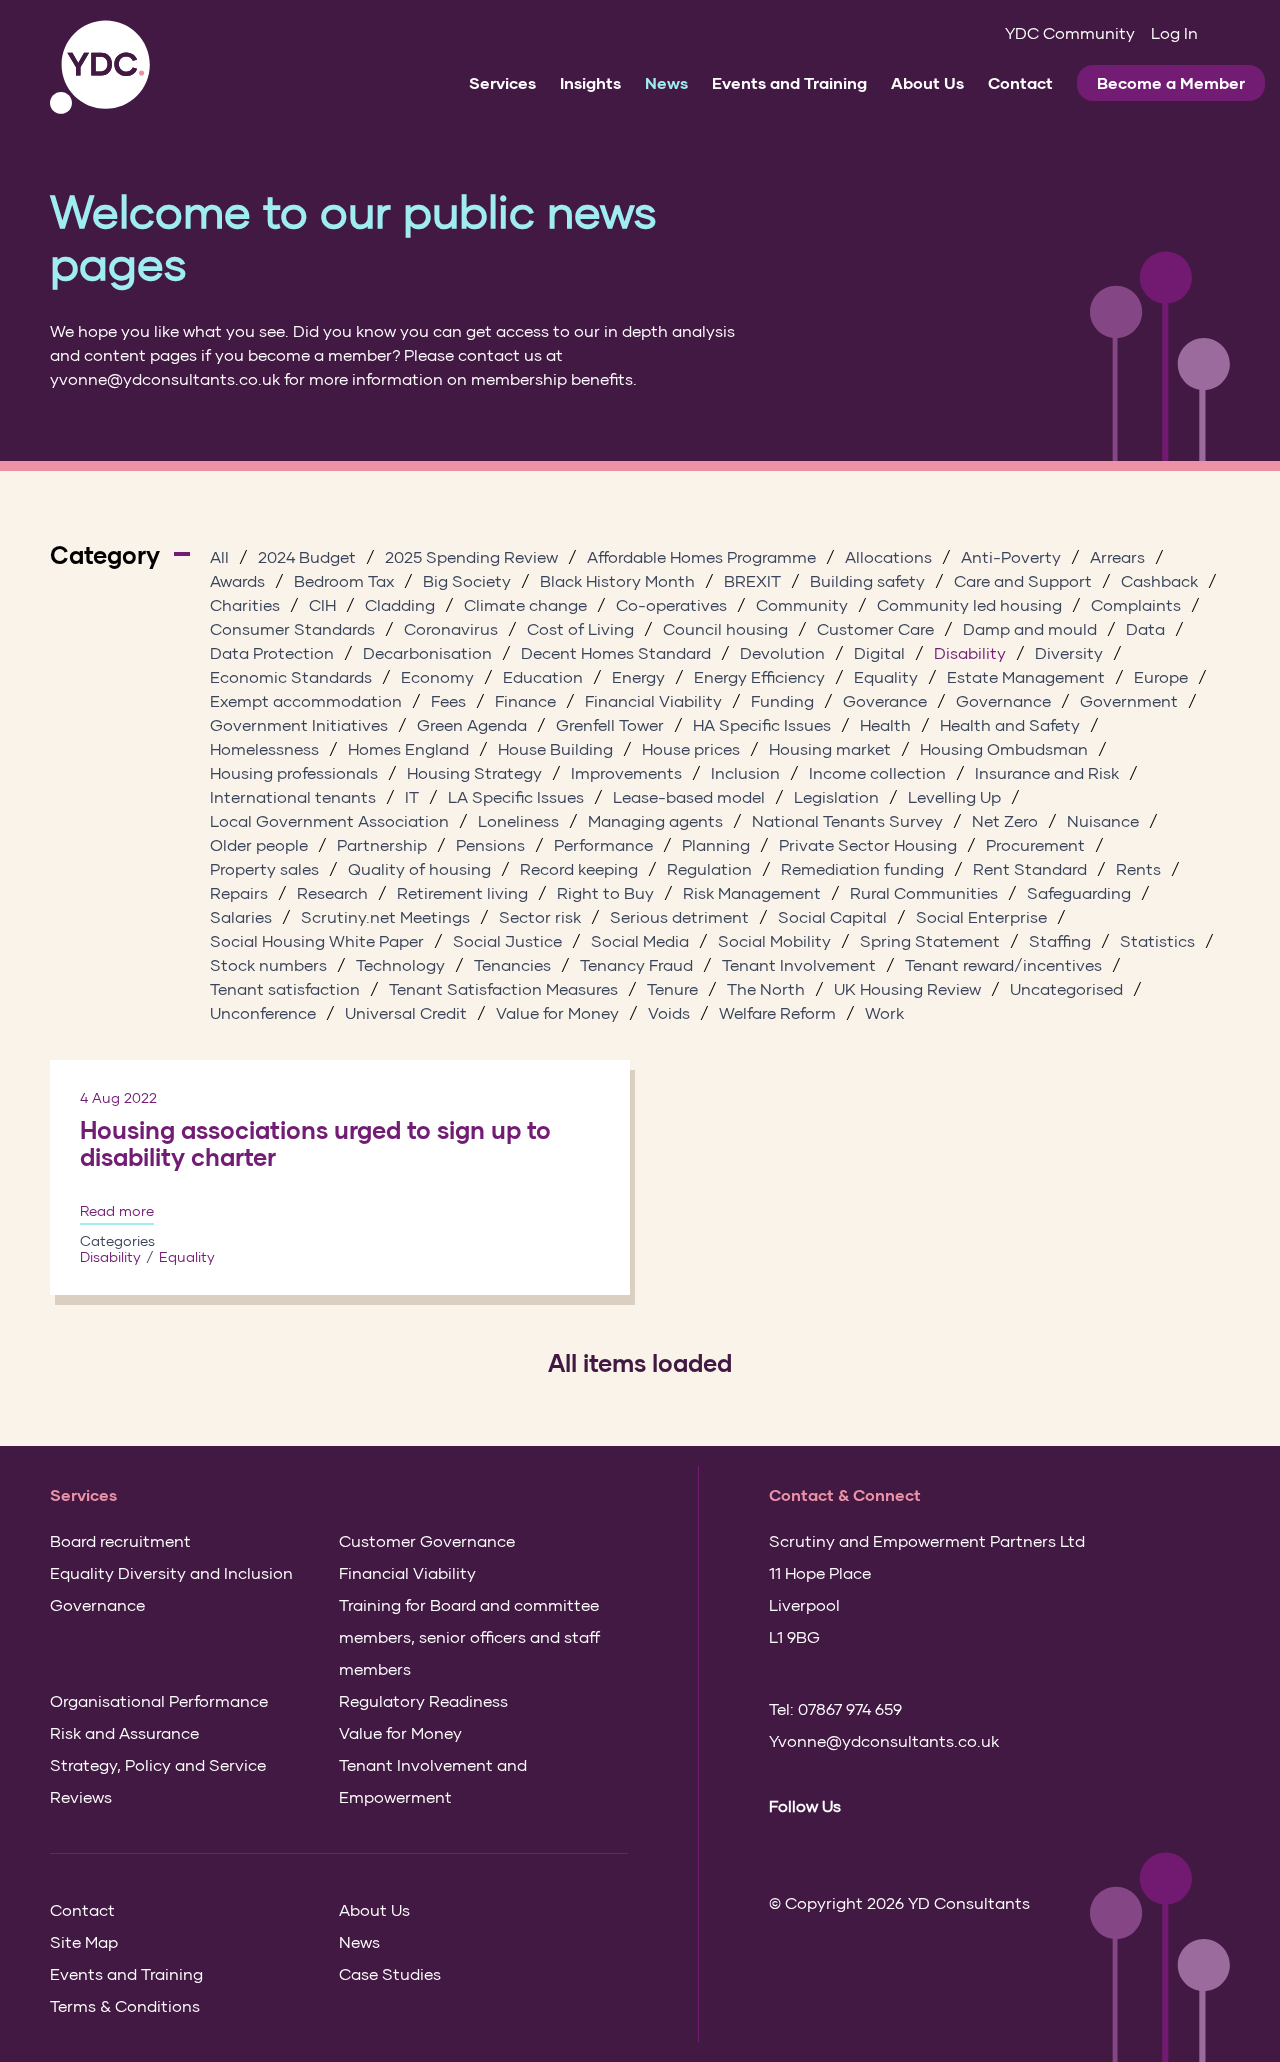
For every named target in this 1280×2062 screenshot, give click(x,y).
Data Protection (272, 652)
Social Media (640, 940)
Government (1129, 700)
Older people (259, 844)
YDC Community (1070, 32)
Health (885, 724)
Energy (638, 676)
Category (105, 555)
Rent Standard (1030, 868)
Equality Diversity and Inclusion (171, 1572)
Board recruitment (120, 1540)
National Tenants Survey (847, 820)
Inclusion (745, 772)
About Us (927, 82)
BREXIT (752, 580)
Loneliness (518, 820)
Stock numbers (268, 964)
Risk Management (752, 892)
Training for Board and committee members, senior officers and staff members (469, 1636)
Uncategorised (1066, 988)
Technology (400, 964)
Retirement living (462, 892)
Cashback (1159, 580)
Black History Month (617, 580)
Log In (1174, 32)
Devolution (782, 652)
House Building (555, 748)
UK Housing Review (907, 988)
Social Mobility (774, 940)
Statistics (1157, 940)
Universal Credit (406, 1012)
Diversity (1069, 652)
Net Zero (1005, 820)
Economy (437, 676)
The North (766, 988)
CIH (322, 604)
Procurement (1035, 844)
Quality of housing (419, 868)
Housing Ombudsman (1004, 748)
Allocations (888, 556)
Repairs (239, 892)
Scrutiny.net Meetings (385, 916)
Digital (879, 652)
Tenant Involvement (799, 964)
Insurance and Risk (1047, 772)
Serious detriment (679, 916)
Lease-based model (689, 796)
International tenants (293, 796)
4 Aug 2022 (118, 1097)
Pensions (490, 844)
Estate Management (1026, 676)
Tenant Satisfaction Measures (503, 988)
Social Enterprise (981, 916)
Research (332, 892)
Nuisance (1103, 820)
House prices (691, 748)
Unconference (263, 1012)
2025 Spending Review (471, 556)
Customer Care (875, 628)
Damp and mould (1030, 628)
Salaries (241, 916)
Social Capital (832, 916)
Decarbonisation (427, 652)
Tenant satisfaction (285, 988)
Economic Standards (291, 676)
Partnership (382, 844)
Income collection (877, 772)
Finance (525, 700)
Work (884, 1012)
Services (502, 82)
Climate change (525, 604)
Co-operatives (671, 604)
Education (543, 676)
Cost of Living (580, 628)
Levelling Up (954, 796)
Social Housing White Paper (317, 940)
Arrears (1117, 556)
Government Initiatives (299, 724)
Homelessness (264, 748)
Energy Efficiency (759, 676)
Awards (237, 580)
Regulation (709, 868)
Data (1145, 628)
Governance (1003, 700)
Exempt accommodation (306, 700)
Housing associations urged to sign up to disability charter (315, 1143)
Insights (590, 82)
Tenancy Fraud (636, 964)
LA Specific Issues (516, 796)
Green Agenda (472, 724)
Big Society (467, 580)
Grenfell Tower (610, 724)
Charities (245, 604)
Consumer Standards (292, 628)
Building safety (867, 580)
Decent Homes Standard (616, 652)
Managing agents (655, 820)
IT (412, 796)
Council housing (725, 628)
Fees (448, 700)
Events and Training (789, 82)
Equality (886, 676)
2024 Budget (307, 556)
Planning (716, 844)
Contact (1020, 82)
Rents (1138, 868)
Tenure (672, 988)
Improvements (626, 772)
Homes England (408, 748)
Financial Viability (653, 700)
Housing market (830, 748)
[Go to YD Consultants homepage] (100, 67)
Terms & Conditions (125, 2005)
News (666, 82)
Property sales (264, 868)
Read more (117, 1211)
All (219, 556)
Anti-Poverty (1011, 556)
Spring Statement (930, 940)
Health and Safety (1010, 724)
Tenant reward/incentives (1003, 964)
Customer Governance (427, 1540)
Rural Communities (924, 892)
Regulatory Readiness (423, 1700)
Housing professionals (294, 772)
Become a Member (1171, 82)
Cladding (400, 604)
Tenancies (512, 964)
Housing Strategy (474, 772)
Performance (603, 844)
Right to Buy (605, 892)
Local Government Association (329, 820)
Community (802, 604)
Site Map (84, 1941)
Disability (970, 652)
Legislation (836, 796)
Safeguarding (1079, 892)
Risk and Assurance (124, 1732)
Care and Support (1023, 580)
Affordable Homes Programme (701, 556)
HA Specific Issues (762, 724)
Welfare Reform (777, 1012)
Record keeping (579, 868)
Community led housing (969, 604)
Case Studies (390, 1973)
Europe (1161, 676)
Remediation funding (862, 868)
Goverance (885, 700)
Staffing (1060, 940)
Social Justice (507, 940)
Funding (782, 700)
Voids (669, 1012)
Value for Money (557, 1012)
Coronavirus (451, 628)
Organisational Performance (159, 1700)
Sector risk (540, 916)
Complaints (1136, 604)
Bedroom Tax (344, 580)
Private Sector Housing (868, 844)
